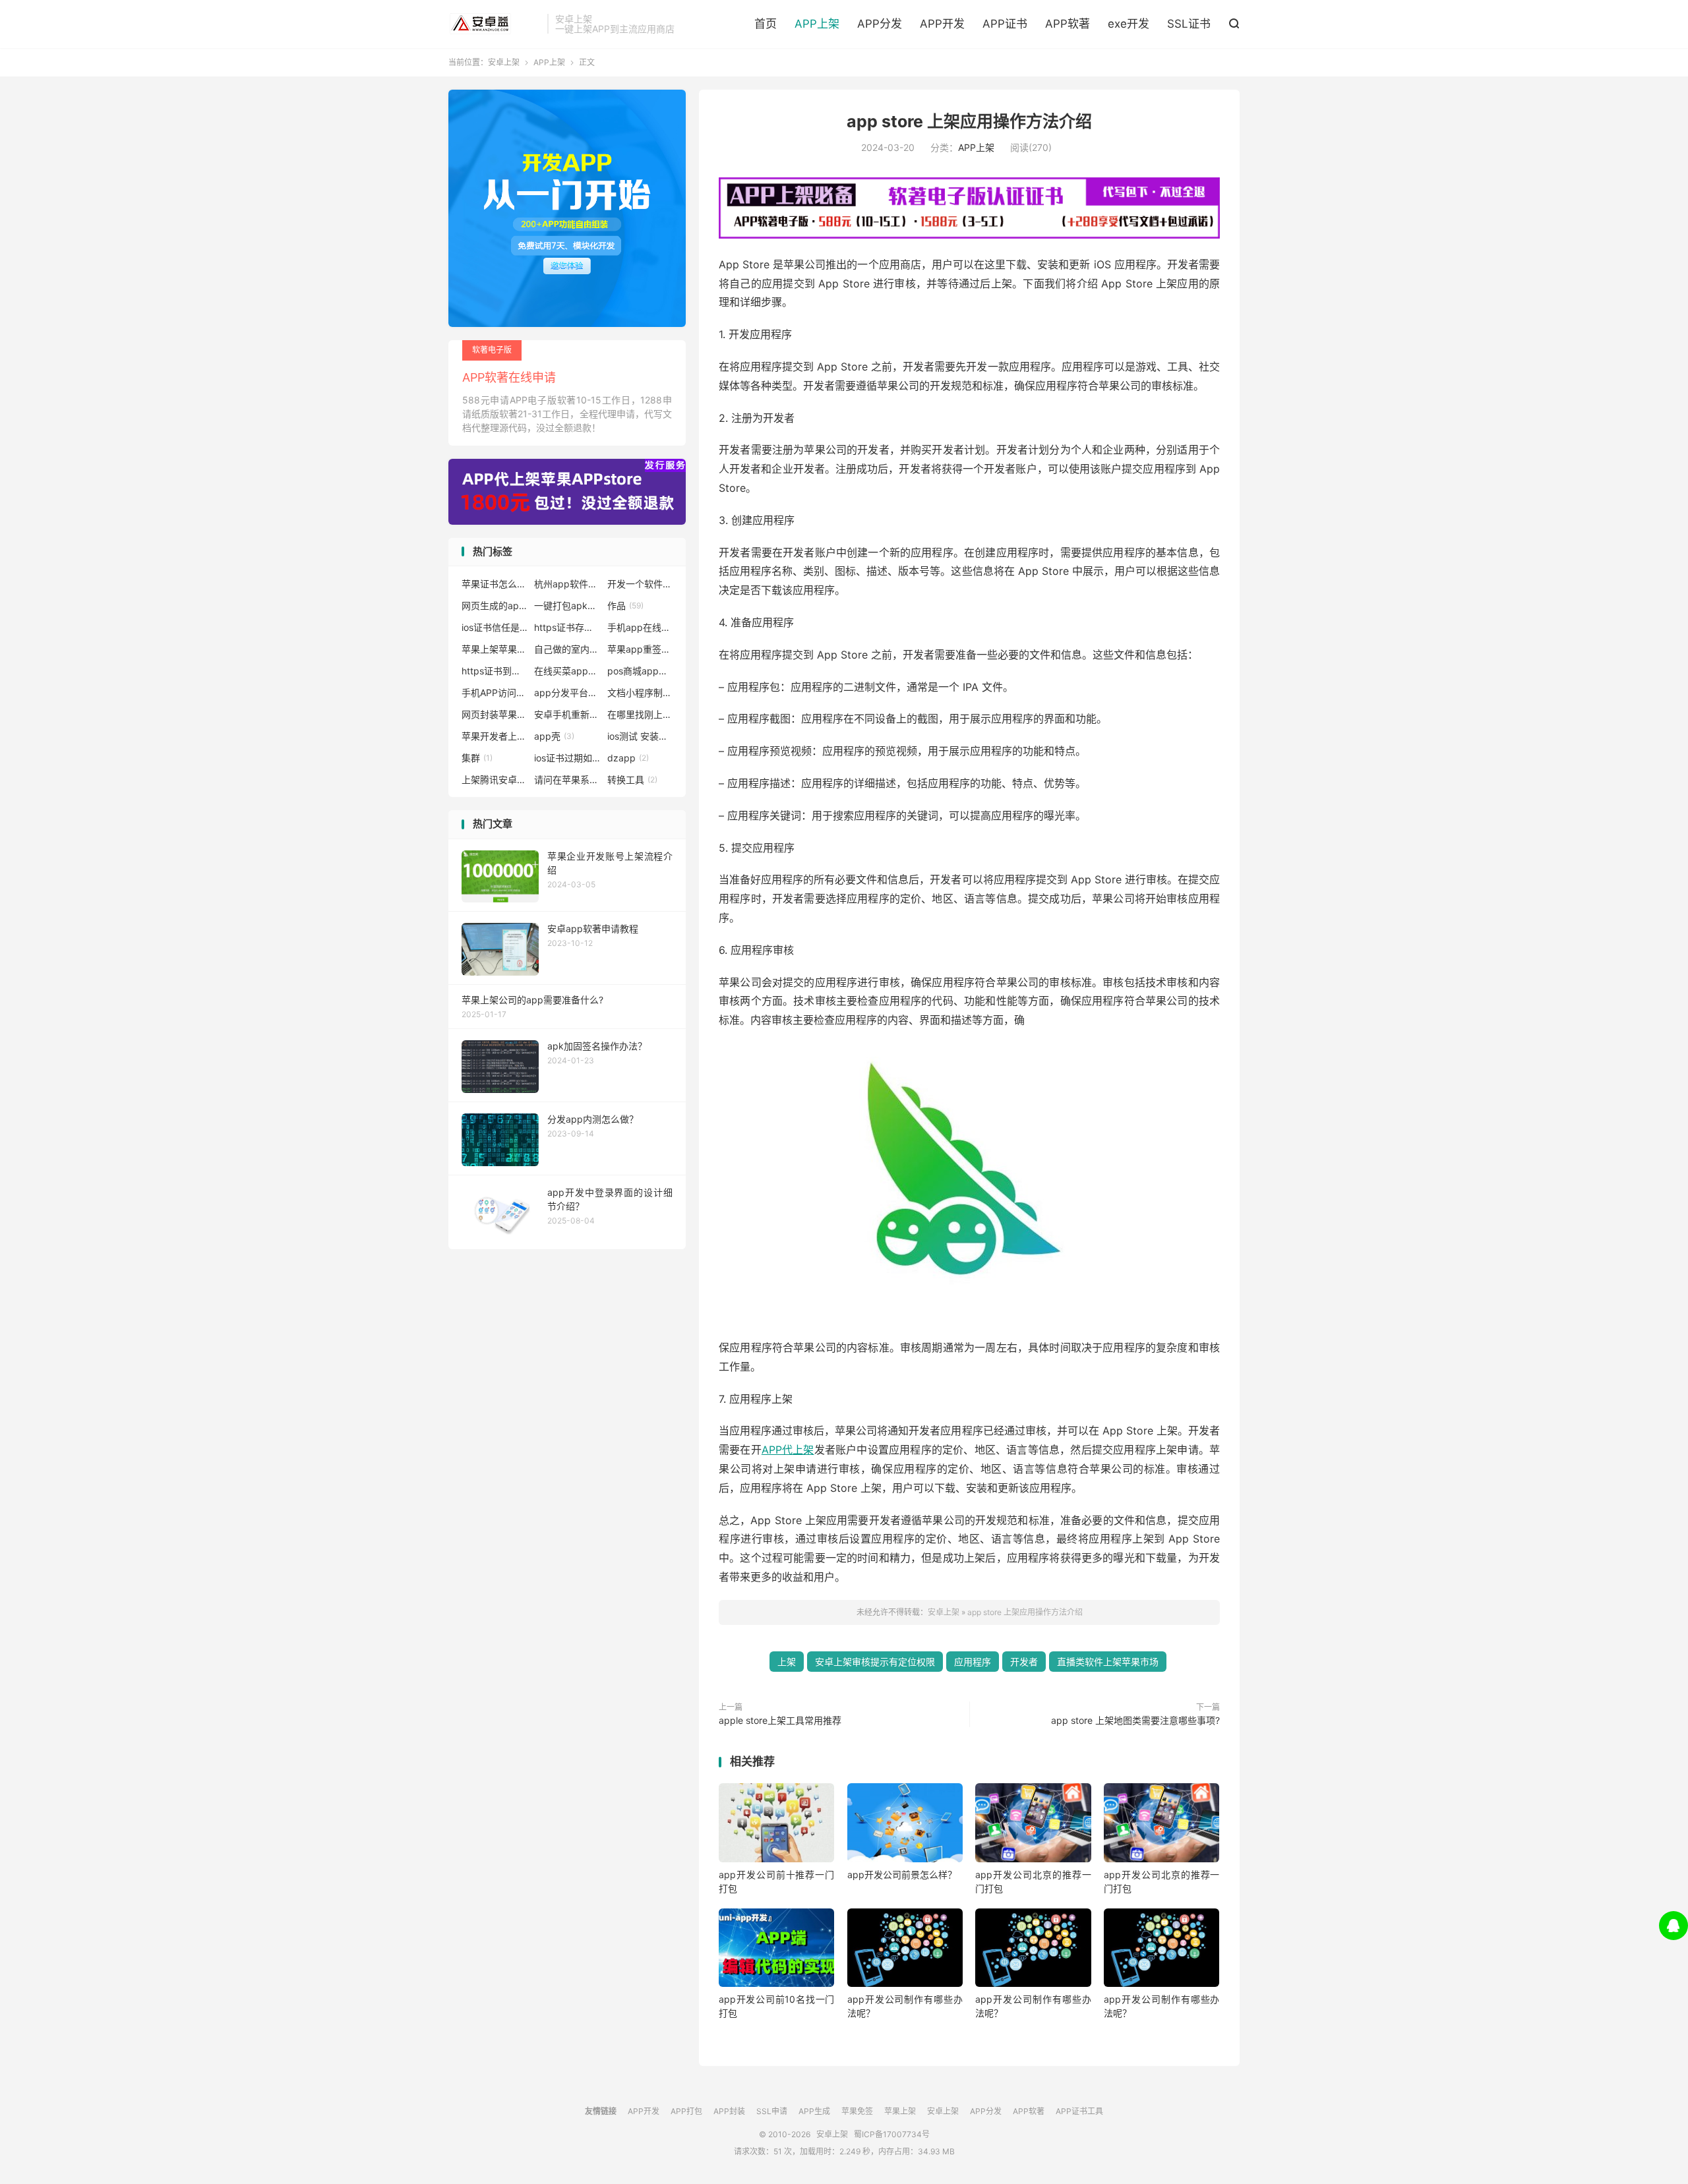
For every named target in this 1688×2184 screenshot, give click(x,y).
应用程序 (973, 1662)
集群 (477, 758)
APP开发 (942, 24)
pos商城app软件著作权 (640, 671)
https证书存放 (567, 627)
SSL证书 (1189, 24)
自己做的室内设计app (567, 649)
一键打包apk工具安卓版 (567, 605)
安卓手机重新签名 (567, 714)
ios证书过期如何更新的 (567, 758)
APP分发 (880, 24)
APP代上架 (788, 1450)
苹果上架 (900, 2111)
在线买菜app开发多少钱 (567, 671)
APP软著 (1068, 24)
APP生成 (814, 2111)
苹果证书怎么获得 (495, 584)
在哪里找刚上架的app (640, 714)
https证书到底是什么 (495, 671)
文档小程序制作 (640, 693)
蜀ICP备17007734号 (892, 2134)
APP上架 (817, 24)
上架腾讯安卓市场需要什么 (495, 780)
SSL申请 (772, 2111)
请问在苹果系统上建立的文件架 (567, 780)
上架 (787, 1662)
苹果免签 (857, 2111)
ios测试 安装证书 (640, 736)
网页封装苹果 (495, 714)
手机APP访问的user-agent (495, 693)
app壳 (554, 736)
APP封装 (729, 2111)
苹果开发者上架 (495, 736)
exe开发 (1129, 24)
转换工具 (632, 780)
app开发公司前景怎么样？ (902, 1874)
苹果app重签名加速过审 (640, 649)
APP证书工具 (1079, 2111)
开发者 (1024, 1662)
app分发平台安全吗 (567, 693)
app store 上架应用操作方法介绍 (969, 121)
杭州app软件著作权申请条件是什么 (567, 584)
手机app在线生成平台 (640, 627)
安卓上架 (495, 24)
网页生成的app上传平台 (495, 605)
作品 (625, 605)
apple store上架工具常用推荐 (780, 1720)
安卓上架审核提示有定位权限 (875, 1662)
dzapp (628, 758)
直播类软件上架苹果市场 (1108, 1662)
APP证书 (1005, 24)
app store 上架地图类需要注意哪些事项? (1135, 1720)
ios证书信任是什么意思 (495, 627)
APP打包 (686, 2111)
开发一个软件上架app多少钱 (640, 584)
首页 (766, 24)
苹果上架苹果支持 (495, 649)
